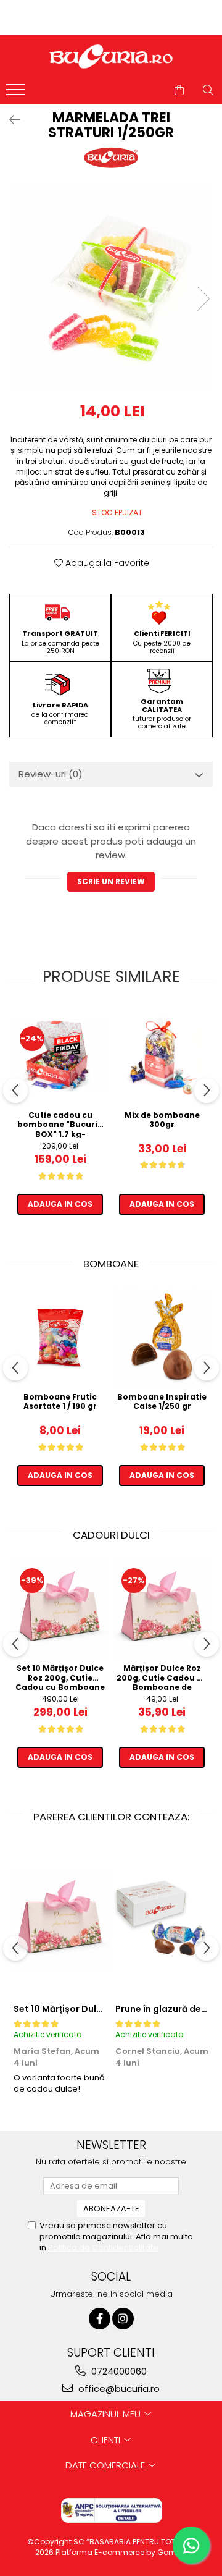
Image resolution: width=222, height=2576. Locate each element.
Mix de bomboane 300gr (162, 1120)
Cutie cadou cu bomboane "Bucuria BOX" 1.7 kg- (60, 1124)
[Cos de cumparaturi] (179, 90)
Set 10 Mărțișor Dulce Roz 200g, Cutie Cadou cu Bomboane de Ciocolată (60, 1677)
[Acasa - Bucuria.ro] (111, 57)
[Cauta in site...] (208, 90)
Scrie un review (111, 881)
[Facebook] (100, 2319)
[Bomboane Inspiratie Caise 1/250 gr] (162, 1337)
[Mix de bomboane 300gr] (162, 1056)
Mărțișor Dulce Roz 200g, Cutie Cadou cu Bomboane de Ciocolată (162, 1677)
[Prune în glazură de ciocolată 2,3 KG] (162, 1919)
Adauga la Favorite (106, 563)
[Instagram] (123, 2319)
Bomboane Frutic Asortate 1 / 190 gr (60, 1402)
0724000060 (118, 2371)
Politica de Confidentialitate (103, 2248)
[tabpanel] (111, 286)
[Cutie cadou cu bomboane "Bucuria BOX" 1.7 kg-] (60, 1055)
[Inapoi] (9, 120)
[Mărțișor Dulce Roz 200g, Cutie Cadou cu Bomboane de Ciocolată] (162, 1609)
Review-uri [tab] (51, 774)
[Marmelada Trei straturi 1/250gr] (111, 286)
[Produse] (17, 93)
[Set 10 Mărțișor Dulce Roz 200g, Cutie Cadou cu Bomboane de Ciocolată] (60, 1609)
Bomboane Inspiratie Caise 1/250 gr (162, 1402)
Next (203, 299)
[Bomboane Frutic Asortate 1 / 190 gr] (60, 1337)
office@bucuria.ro (118, 2388)
